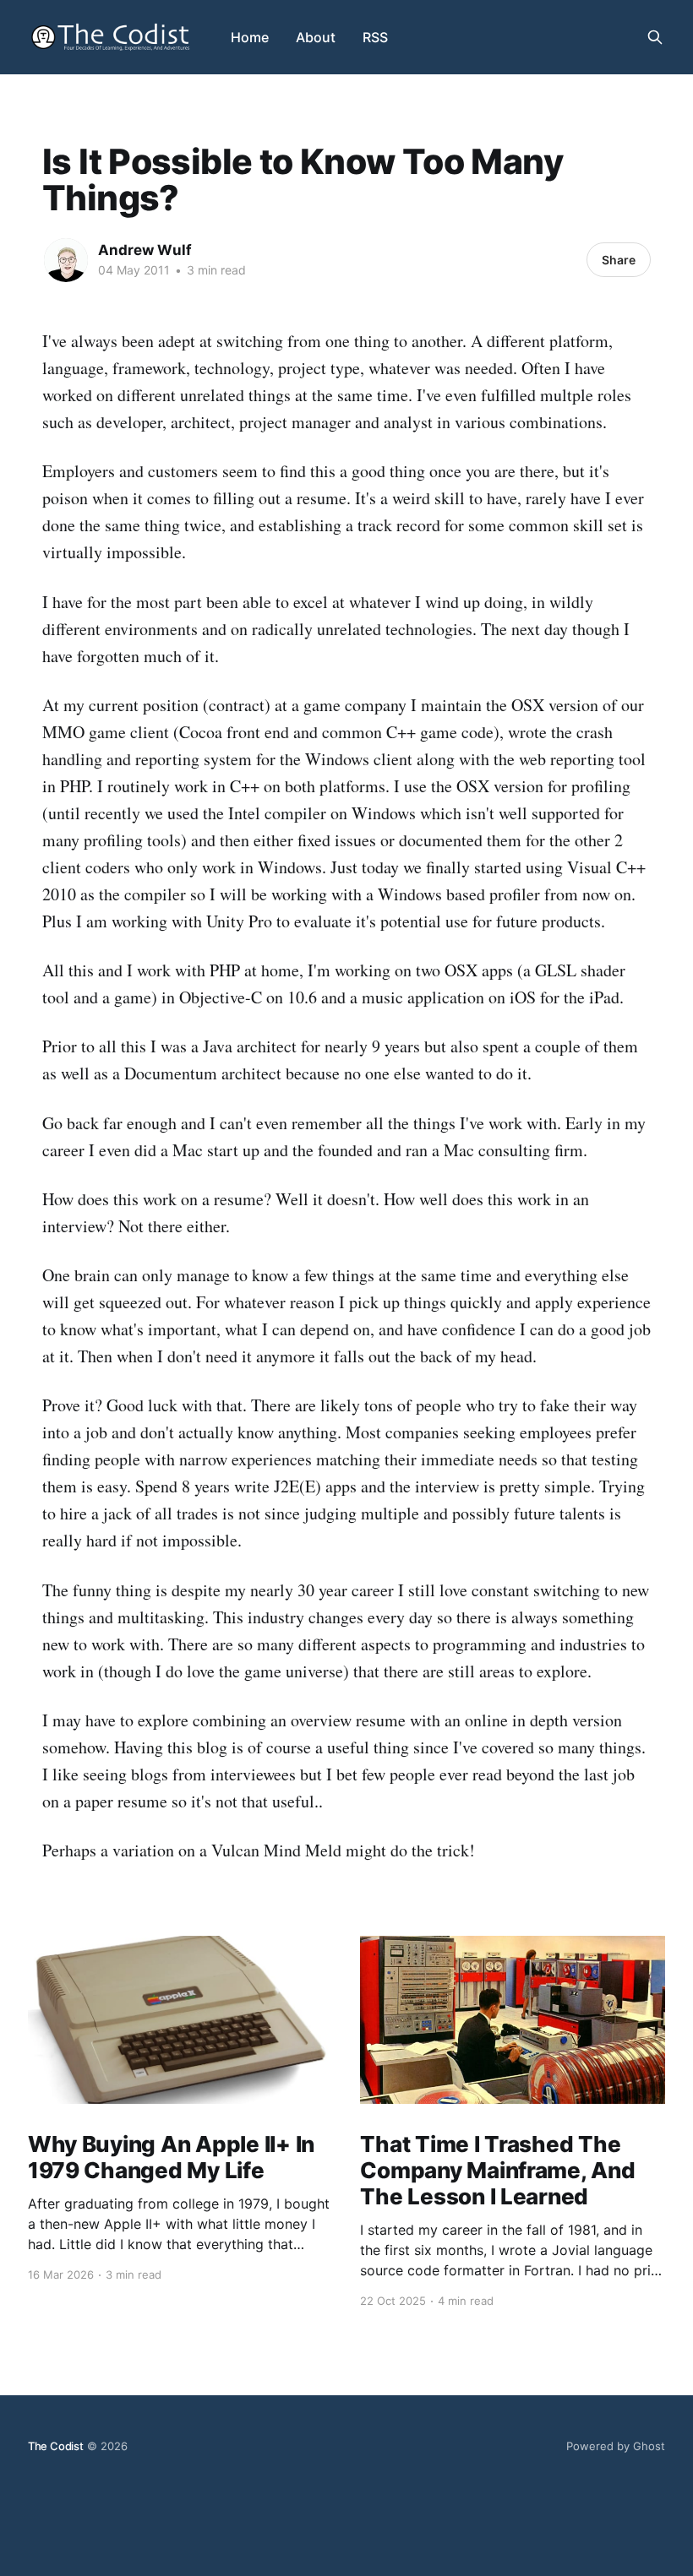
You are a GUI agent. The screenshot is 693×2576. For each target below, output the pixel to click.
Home (250, 37)
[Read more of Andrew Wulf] (66, 260)
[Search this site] (655, 37)
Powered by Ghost (616, 2446)
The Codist (56, 2446)
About (316, 37)
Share (619, 260)
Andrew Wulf (145, 250)
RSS (375, 37)
